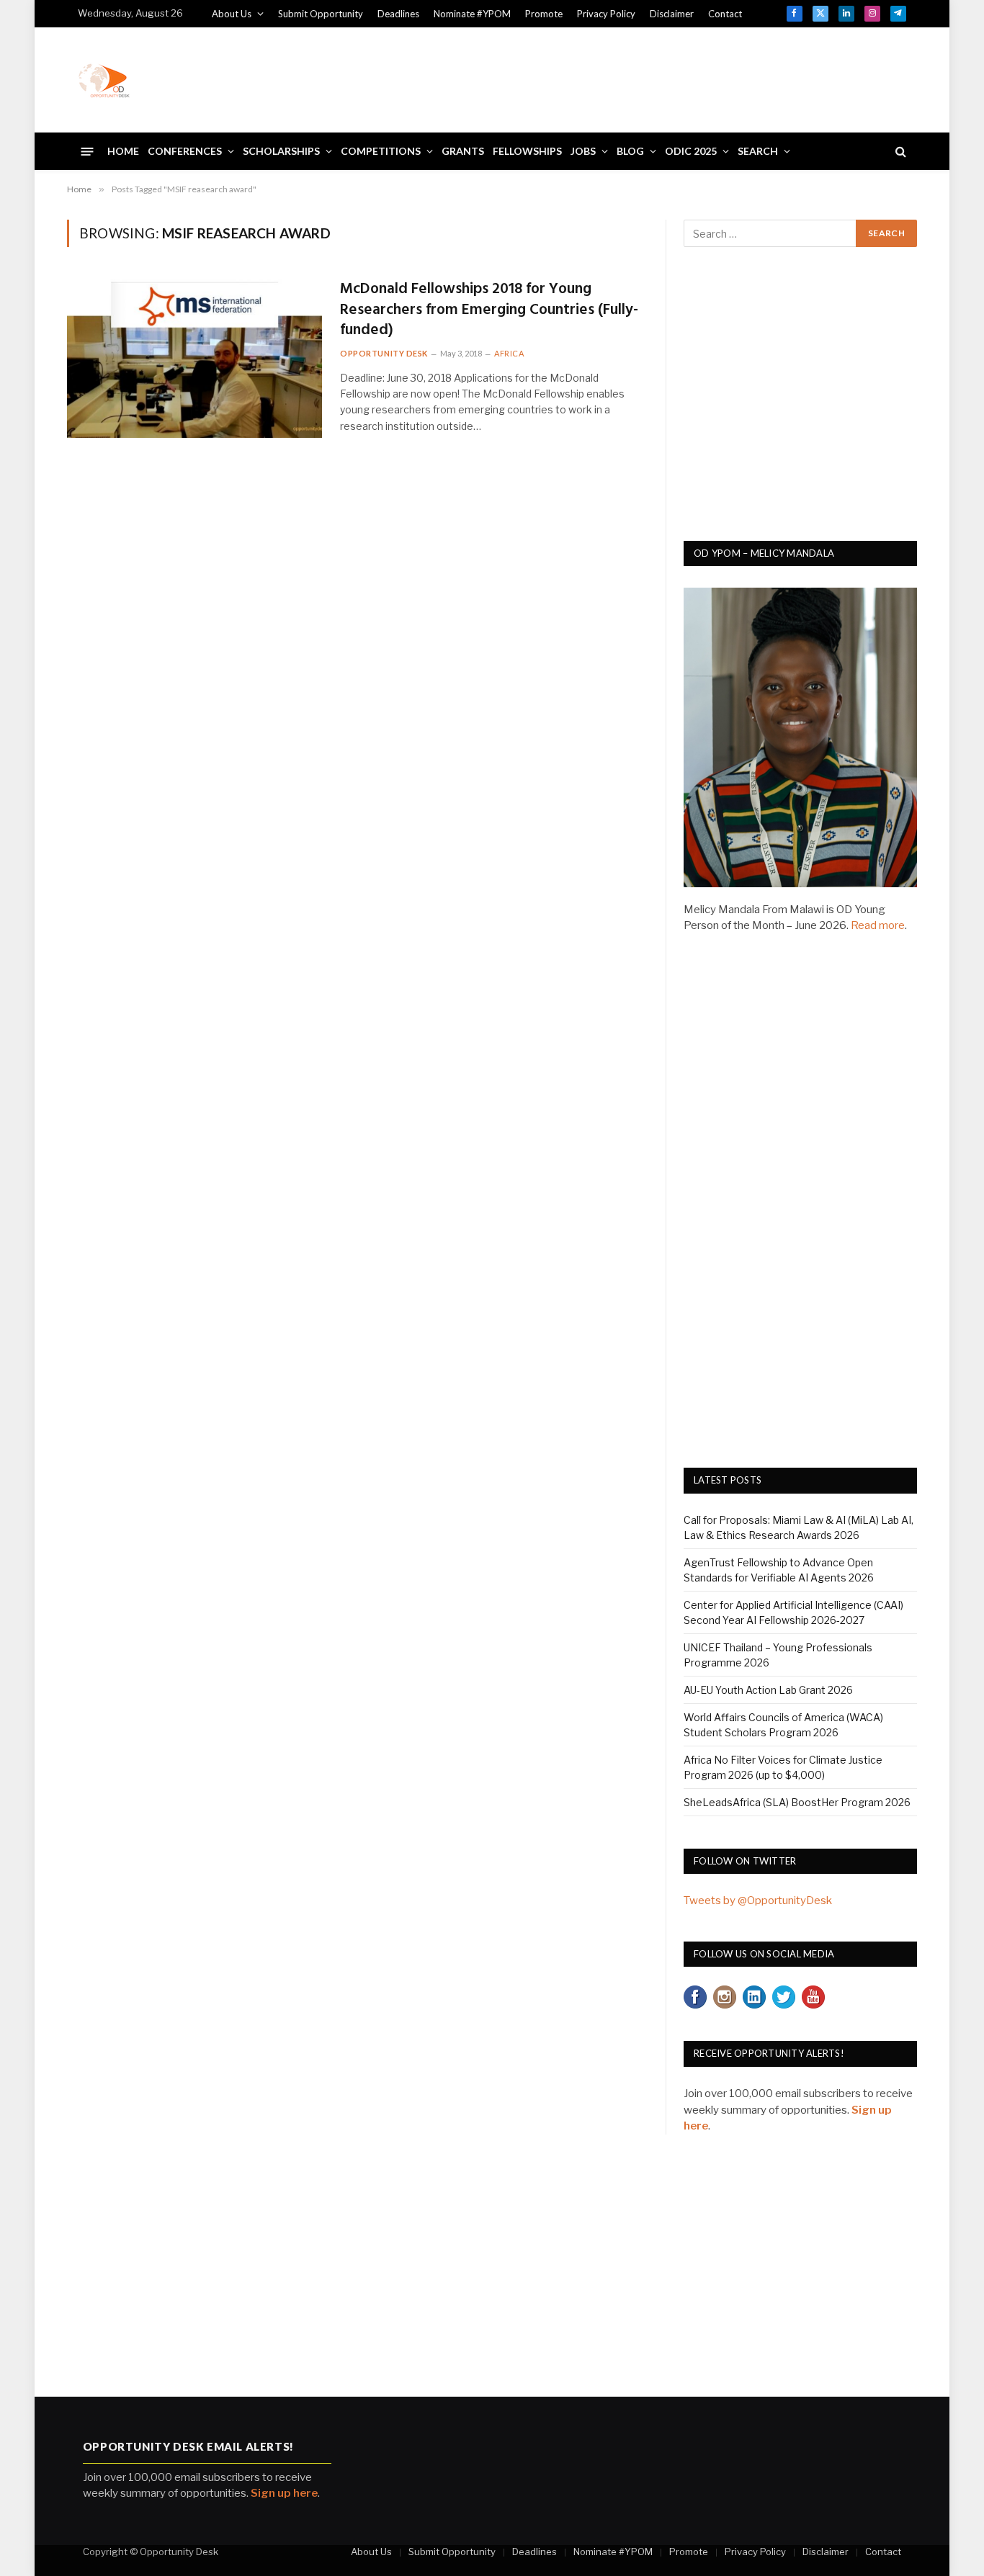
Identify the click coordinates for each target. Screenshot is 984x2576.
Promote (544, 14)
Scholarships (281, 151)
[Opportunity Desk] (104, 80)
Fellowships (527, 151)
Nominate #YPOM (472, 14)
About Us (232, 14)
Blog (630, 151)
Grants (463, 151)
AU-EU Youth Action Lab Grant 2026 (768, 1690)
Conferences (185, 151)
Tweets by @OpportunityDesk (758, 1900)
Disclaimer (672, 14)
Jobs (583, 151)
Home (123, 151)
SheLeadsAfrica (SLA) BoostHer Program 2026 (797, 1802)
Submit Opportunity (321, 14)
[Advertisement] (644, 78)
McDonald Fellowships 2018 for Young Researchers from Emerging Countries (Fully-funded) (489, 310)
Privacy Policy (606, 14)
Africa (509, 353)
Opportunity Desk (384, 353)
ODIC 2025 (691, 151)
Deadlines (398, 14)
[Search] (899, 152)
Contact (725, 14)
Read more (878, 925)
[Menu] (88, 151)
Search (758, 151)
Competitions (381, 151)
